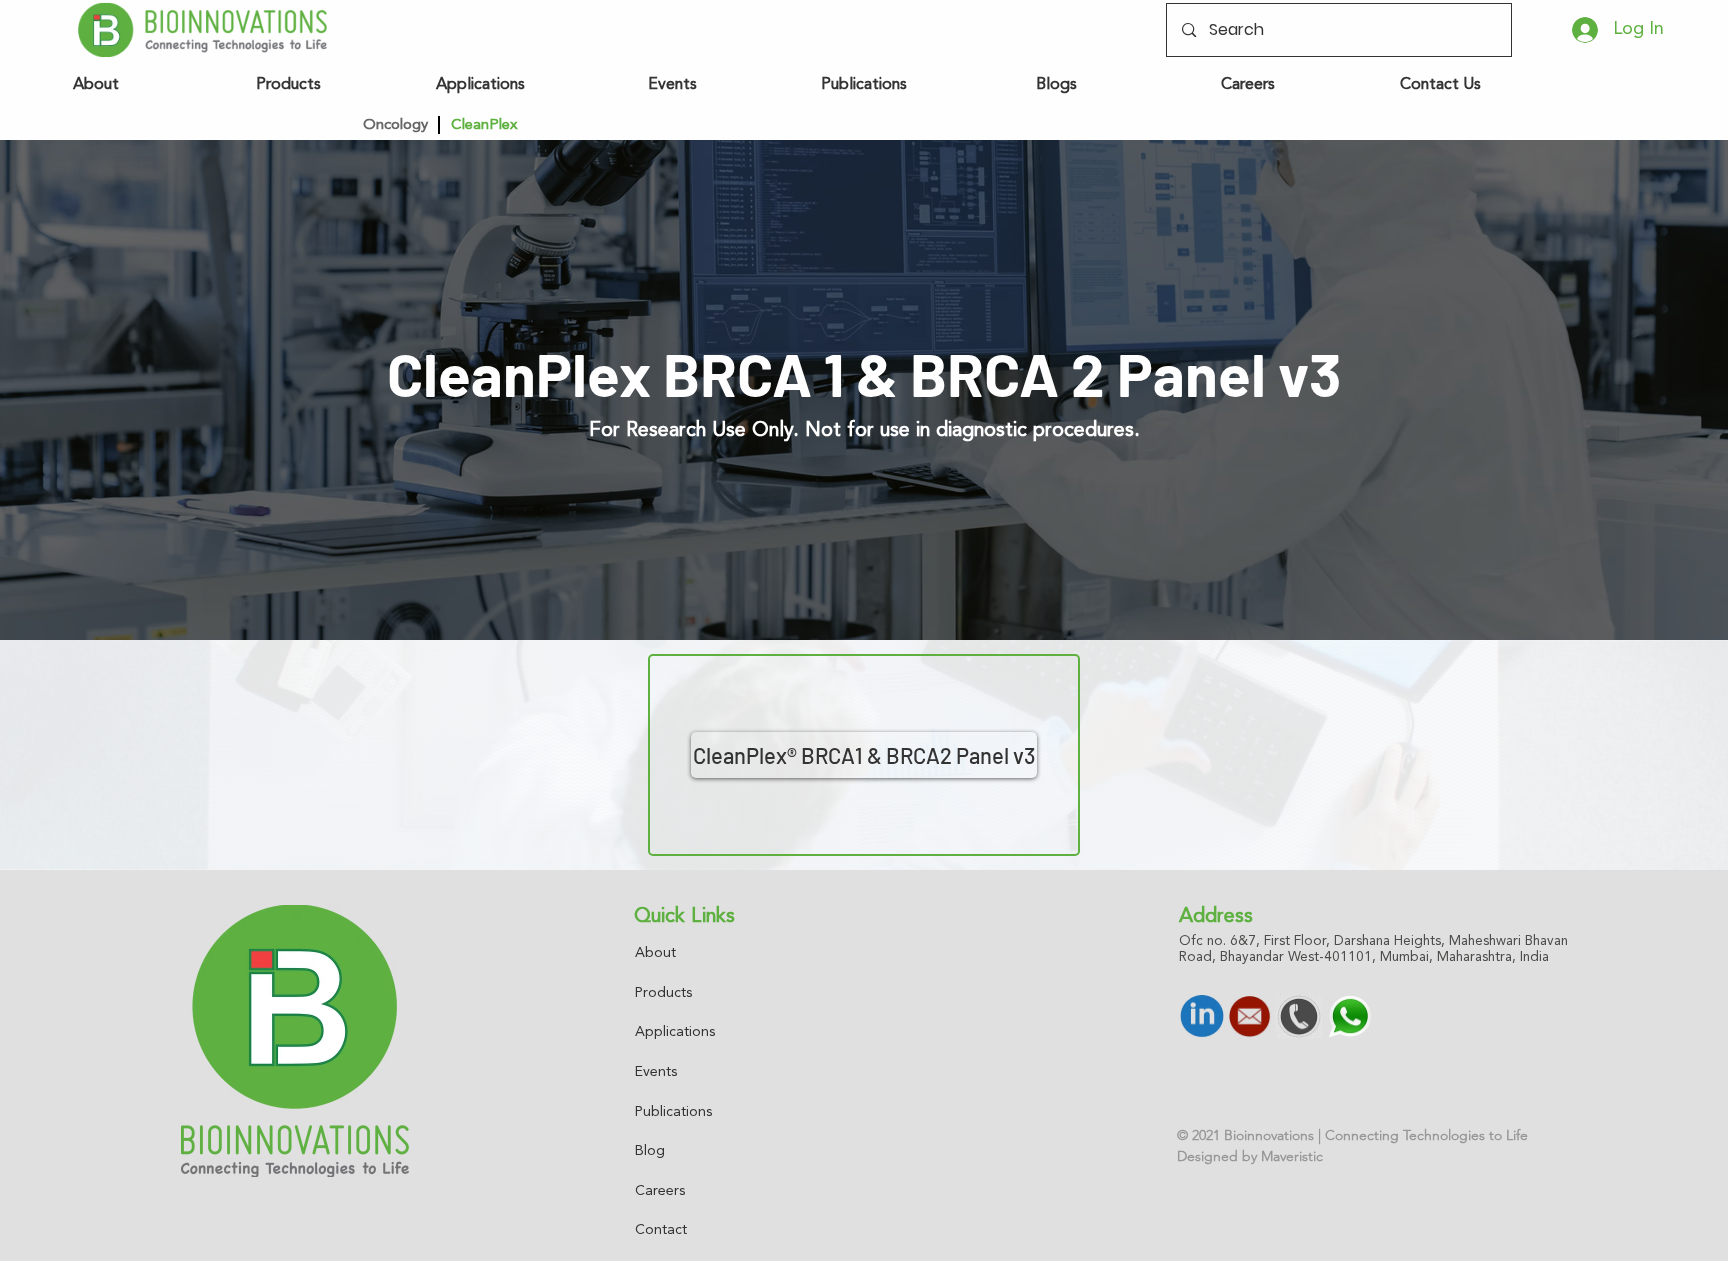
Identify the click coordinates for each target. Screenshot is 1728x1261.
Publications (673, 1112)
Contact (661, 1230)
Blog (650, 1151)
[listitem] (864, 755)
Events (656, 1072)
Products (663, 993)
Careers (660, 1191)
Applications (675, 1032)
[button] (624, 125)
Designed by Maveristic (1250, 1156)
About (655, 953)
